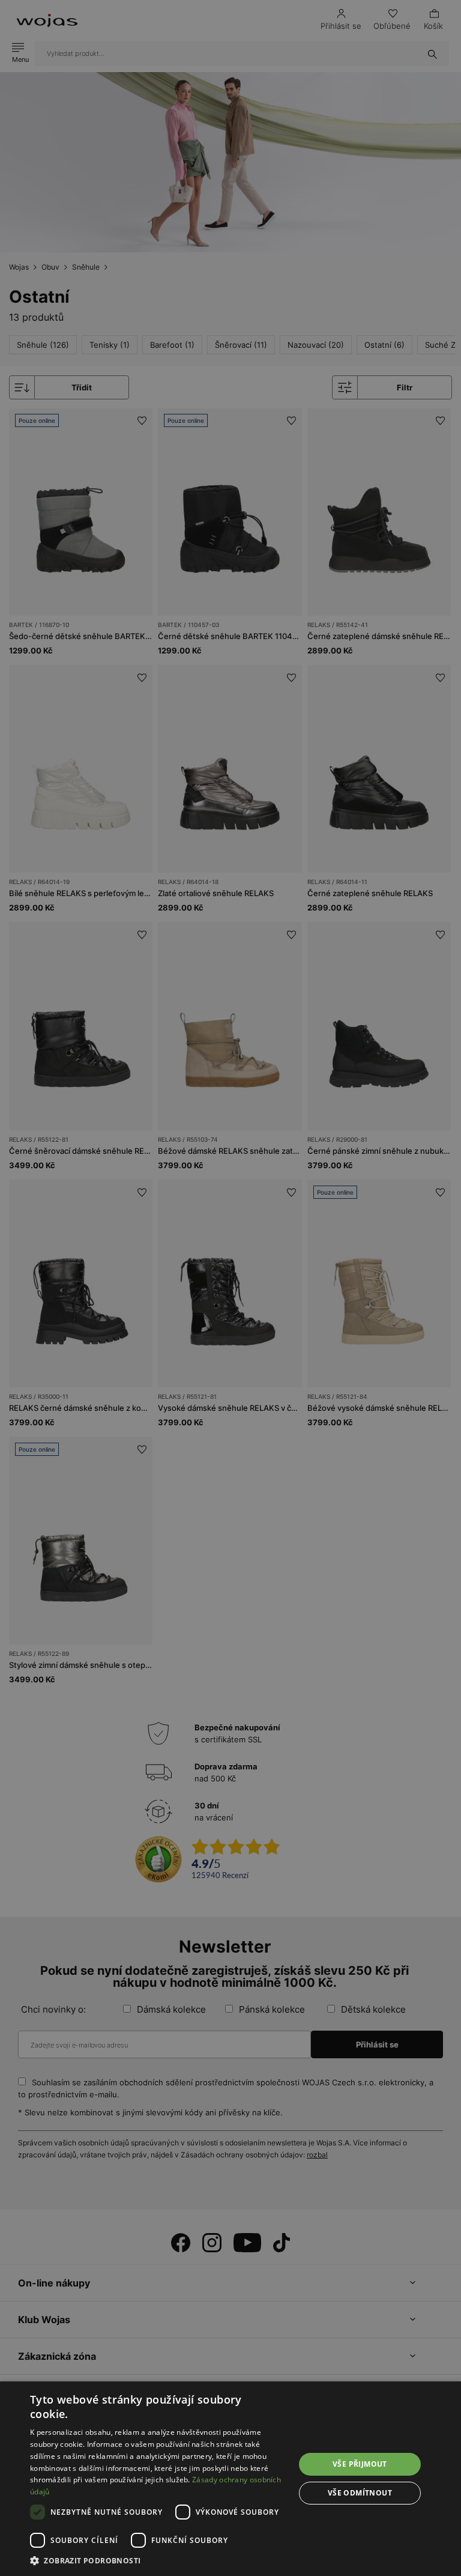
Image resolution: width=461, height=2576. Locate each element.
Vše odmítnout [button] (360, 2493)
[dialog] (230, 1288)
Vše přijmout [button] (360, 2464)
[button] (158, 2561)
